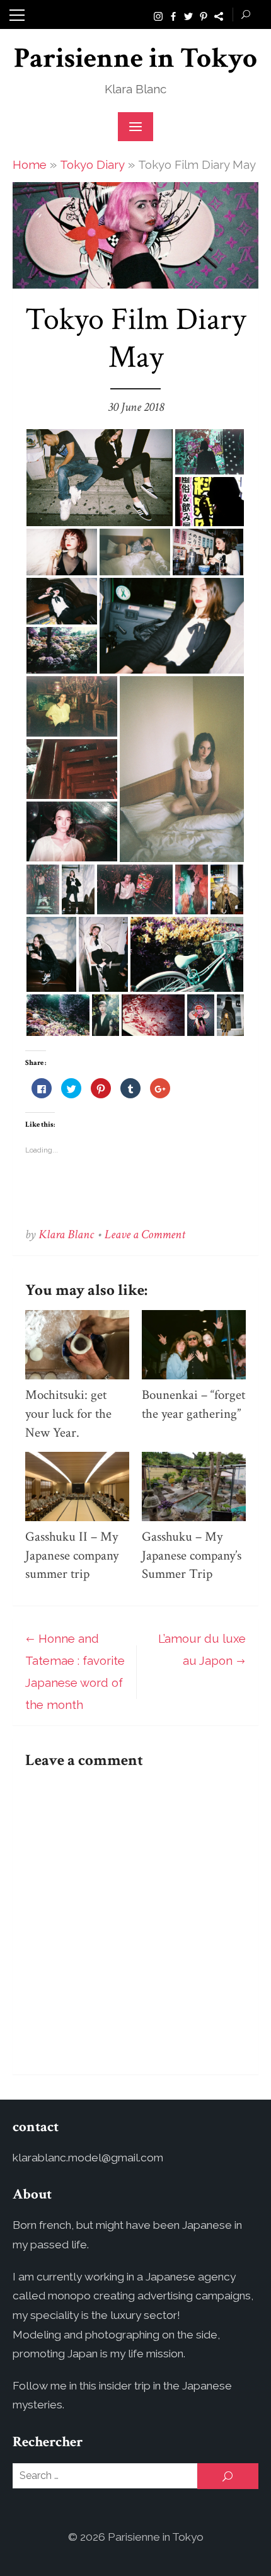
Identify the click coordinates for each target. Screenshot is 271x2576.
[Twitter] (188, 15)
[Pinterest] (204, 15)
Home (30, 164)
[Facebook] (173, 15)
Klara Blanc (66, 1234)
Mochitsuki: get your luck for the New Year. (68, 1414)
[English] (219, 15)
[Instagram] (158, 15)
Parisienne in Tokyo (135, 58)
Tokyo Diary (92, 164)
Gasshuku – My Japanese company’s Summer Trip (192, 1555)
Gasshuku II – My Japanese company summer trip (72, 1555)
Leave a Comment (145, 1234)
